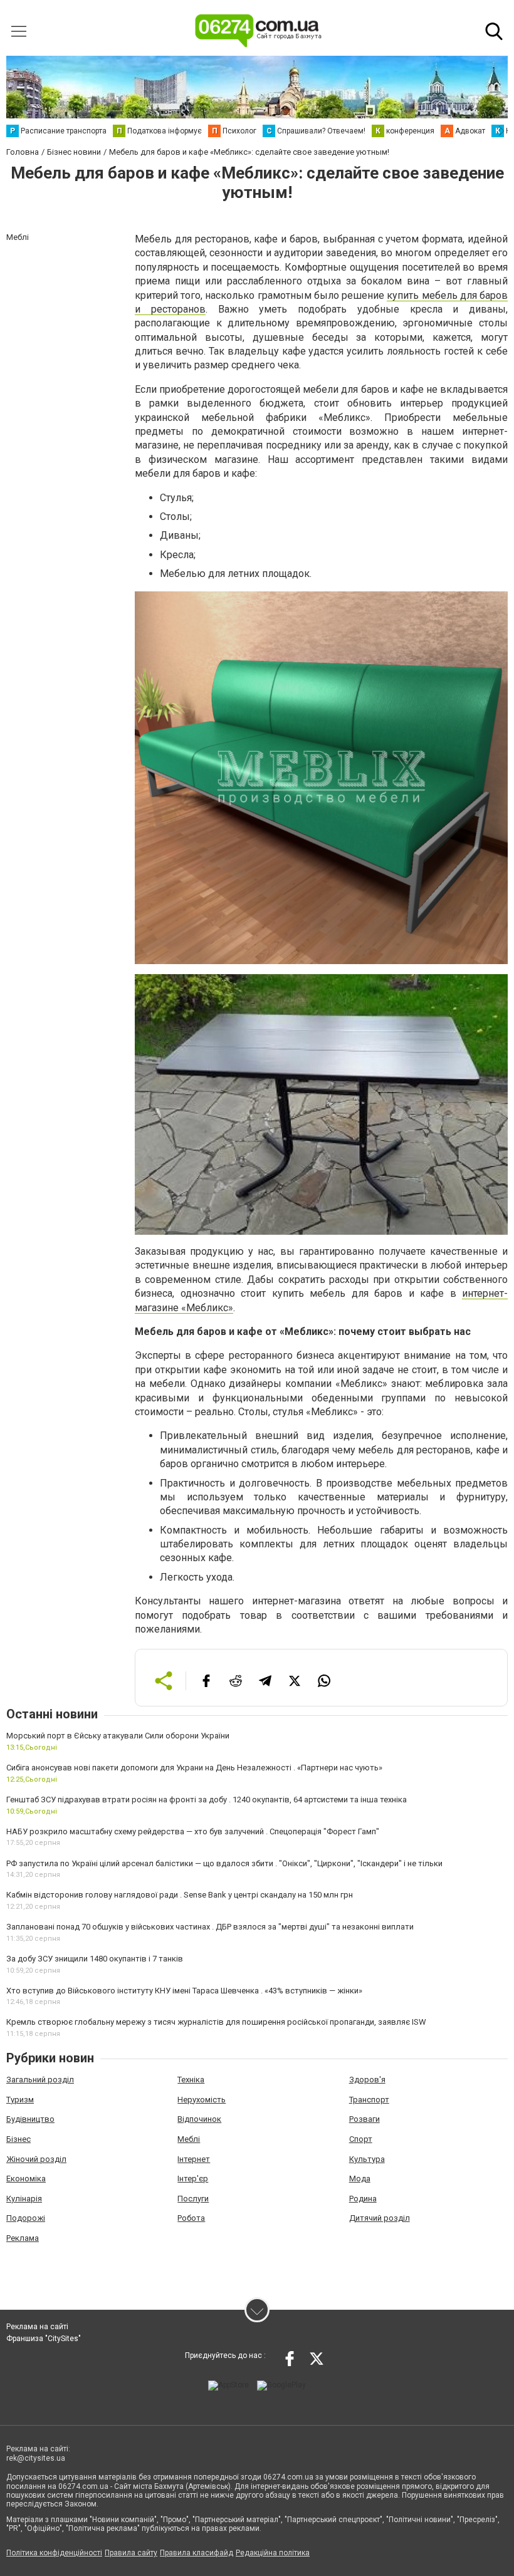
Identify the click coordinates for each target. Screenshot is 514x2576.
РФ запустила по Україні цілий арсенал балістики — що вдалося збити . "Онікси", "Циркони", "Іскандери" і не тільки (224, 1863)
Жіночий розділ (36, 2159)
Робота (191, 2218)
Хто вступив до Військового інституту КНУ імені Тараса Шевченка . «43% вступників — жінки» (184, 1991)
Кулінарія (24, 2199)
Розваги (365, 2119)
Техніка (191, 2080)
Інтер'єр (193, 2179)
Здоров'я (367, 2080)
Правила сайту (131, 2553)
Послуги (193, 2199)
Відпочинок (199, 2119)
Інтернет (194, 2159)
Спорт (361, 2139)
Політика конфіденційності (54, 2553)
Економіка (26, 2179)
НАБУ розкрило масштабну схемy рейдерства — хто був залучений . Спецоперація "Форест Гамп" (193, 1831)
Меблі (189, 2139)
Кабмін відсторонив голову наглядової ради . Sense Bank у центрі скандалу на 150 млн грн (180, 1895)
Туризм (20, 2100)
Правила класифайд (197, 2553)
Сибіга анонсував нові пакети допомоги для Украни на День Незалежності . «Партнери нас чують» (194, 1768)
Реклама (23, 2238)
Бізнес (18, 2139)
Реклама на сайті (37, 2327)
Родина (363, 2199)
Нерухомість (202, 2100)
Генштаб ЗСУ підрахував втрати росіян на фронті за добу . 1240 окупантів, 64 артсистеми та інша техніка (207, 1800)
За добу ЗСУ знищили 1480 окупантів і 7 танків (95, 1959)
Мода (360, 2179)
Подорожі (26, 2218)
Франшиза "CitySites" (44, 2339)
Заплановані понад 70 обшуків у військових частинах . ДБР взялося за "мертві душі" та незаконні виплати (210, 1927)
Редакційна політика (273, 2553)
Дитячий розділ (380, 2218)
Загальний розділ (40, 2080)
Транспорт (369, 2100)
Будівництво (30, 2119)
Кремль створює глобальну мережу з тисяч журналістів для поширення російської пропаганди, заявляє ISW (216, 2022)
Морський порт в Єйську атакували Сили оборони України (118, 1736)
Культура (367, 2159)
